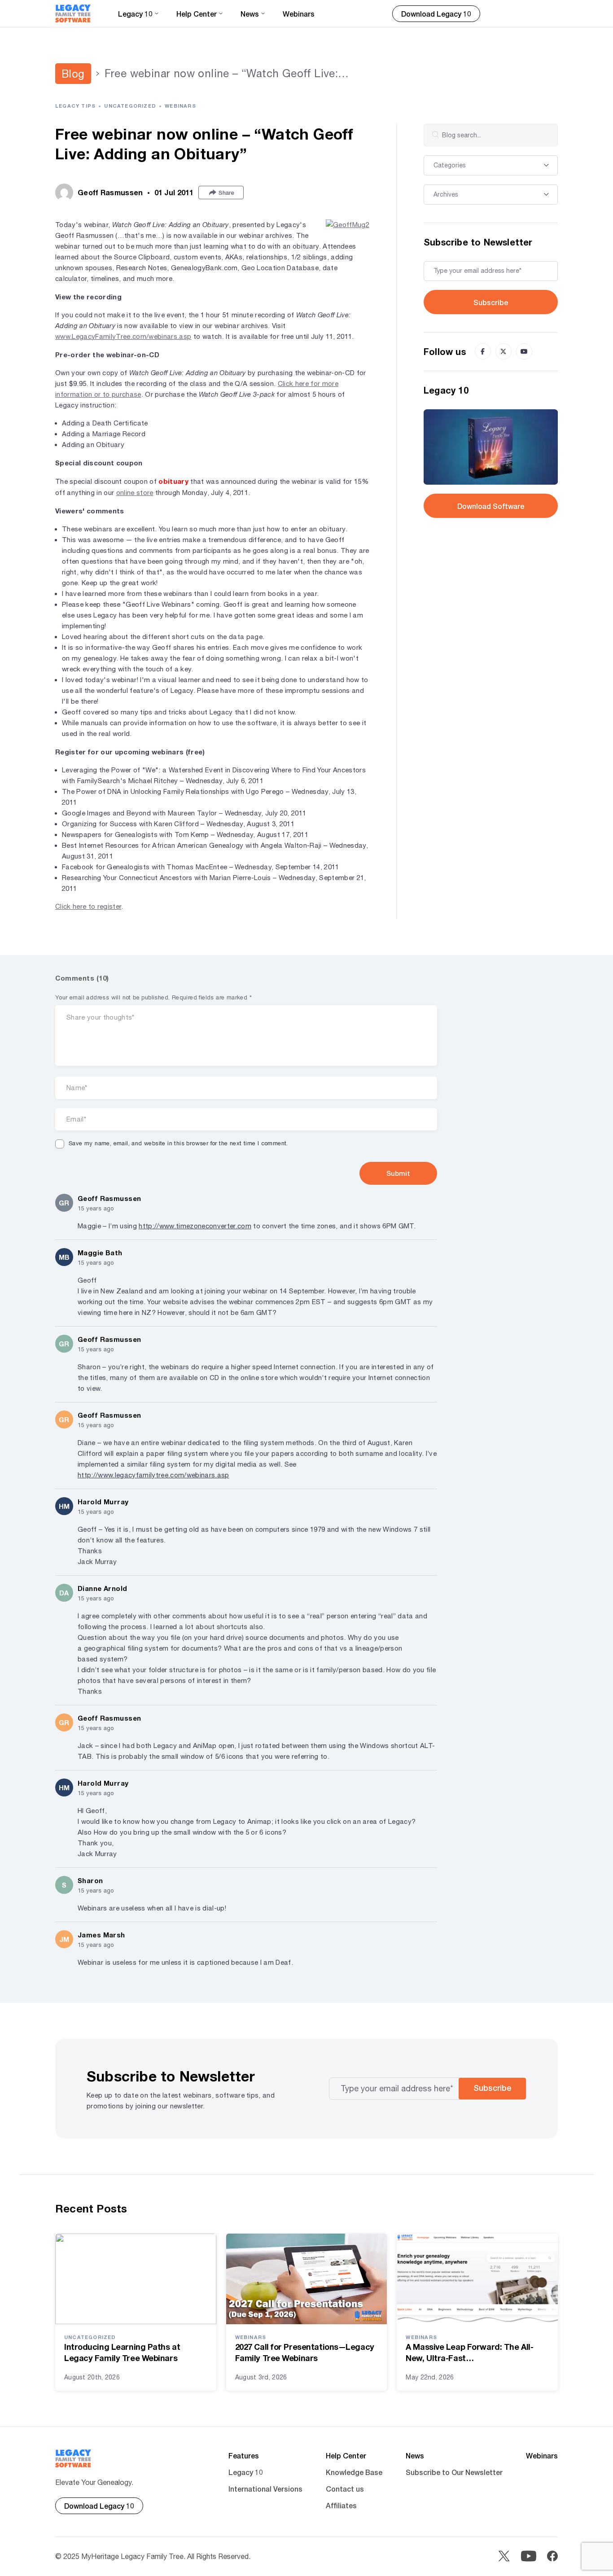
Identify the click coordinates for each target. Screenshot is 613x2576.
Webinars (299, 14)
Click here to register (88, 906)
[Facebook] (483, 351)
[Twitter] (504, 351)
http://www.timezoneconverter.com (195, 1226)
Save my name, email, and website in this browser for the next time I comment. (178, 1143)
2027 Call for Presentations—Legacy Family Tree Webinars (305, 2352)
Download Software (491, 506)
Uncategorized (130, 106)
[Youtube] (524, 351)
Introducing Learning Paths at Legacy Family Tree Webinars (122, 2352)
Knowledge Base (354, 2472)
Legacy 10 (246, 2472)
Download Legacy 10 (436, 14)
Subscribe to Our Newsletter (454, 2472)
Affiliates (341, 2505)
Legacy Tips (75, 106)
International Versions (265, 2489)
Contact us (345, 2489)
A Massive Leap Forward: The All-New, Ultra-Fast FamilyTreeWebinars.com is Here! (470, 2353)
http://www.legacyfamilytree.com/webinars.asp (153, 1475)
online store (135, 493)
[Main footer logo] (73, 2458)
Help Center (346, 2456)
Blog (73, 74)
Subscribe (491, 302)
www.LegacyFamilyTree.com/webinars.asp (123, 336)
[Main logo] (73, 13)
